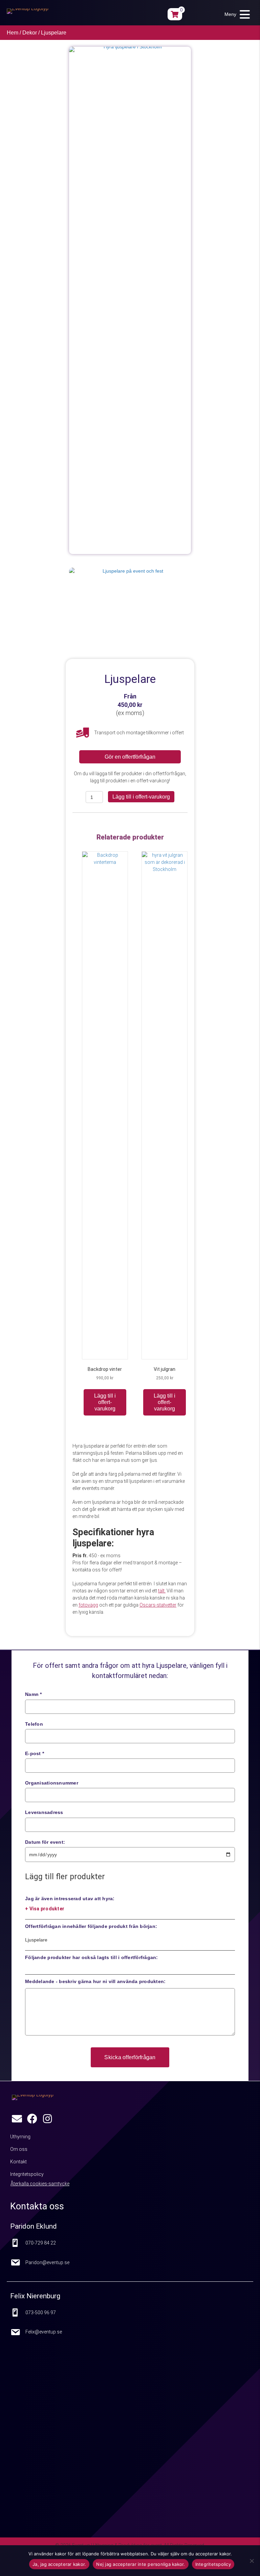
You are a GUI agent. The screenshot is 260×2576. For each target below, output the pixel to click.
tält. (162, 1591)
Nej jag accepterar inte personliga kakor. (140, 2564)
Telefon (34, 1724)
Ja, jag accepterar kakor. (59, 2564)
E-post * (35, 1753)
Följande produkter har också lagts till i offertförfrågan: (92, 1957)
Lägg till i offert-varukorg (141, 797)
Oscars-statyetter (158, 1605)
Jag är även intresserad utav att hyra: (70, 1904)
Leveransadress (44, 1812)
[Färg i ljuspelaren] (130, 593)
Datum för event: (45, 1842)
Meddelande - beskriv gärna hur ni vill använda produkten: (95, 1981)
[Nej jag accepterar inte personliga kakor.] (252, 2561)
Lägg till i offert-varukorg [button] (105, 1402)
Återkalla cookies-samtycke (40, 2184)
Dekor (30, 33)
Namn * (34, 1694)
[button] (235, 14)
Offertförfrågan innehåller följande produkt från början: (91, 1926)
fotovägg (88, 1605)
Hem (13, 33)
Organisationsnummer (52, 1783)
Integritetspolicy (213, 2564)
